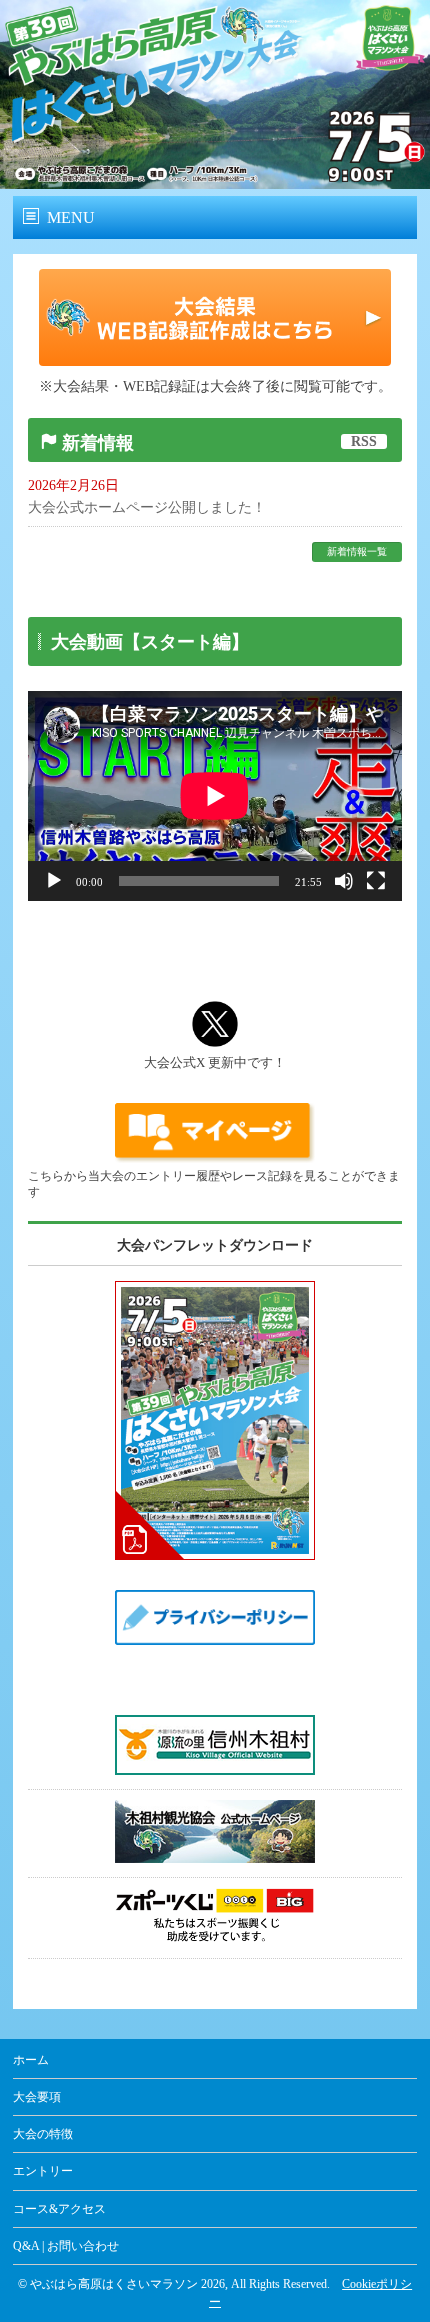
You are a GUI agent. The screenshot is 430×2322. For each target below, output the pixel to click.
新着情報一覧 (357, 551)
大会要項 (37, 2097)
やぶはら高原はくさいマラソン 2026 (127, 2284)
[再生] (54, 881)
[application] (215, 796)
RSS (364, 441)
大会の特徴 (43, 2134)
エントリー (43, 2171)
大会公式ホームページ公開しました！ (147, 507)
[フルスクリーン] (376, 881)
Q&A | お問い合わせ (66, 2246)
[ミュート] (344, 881)
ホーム (31, 2060)
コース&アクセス (59, 2209)
